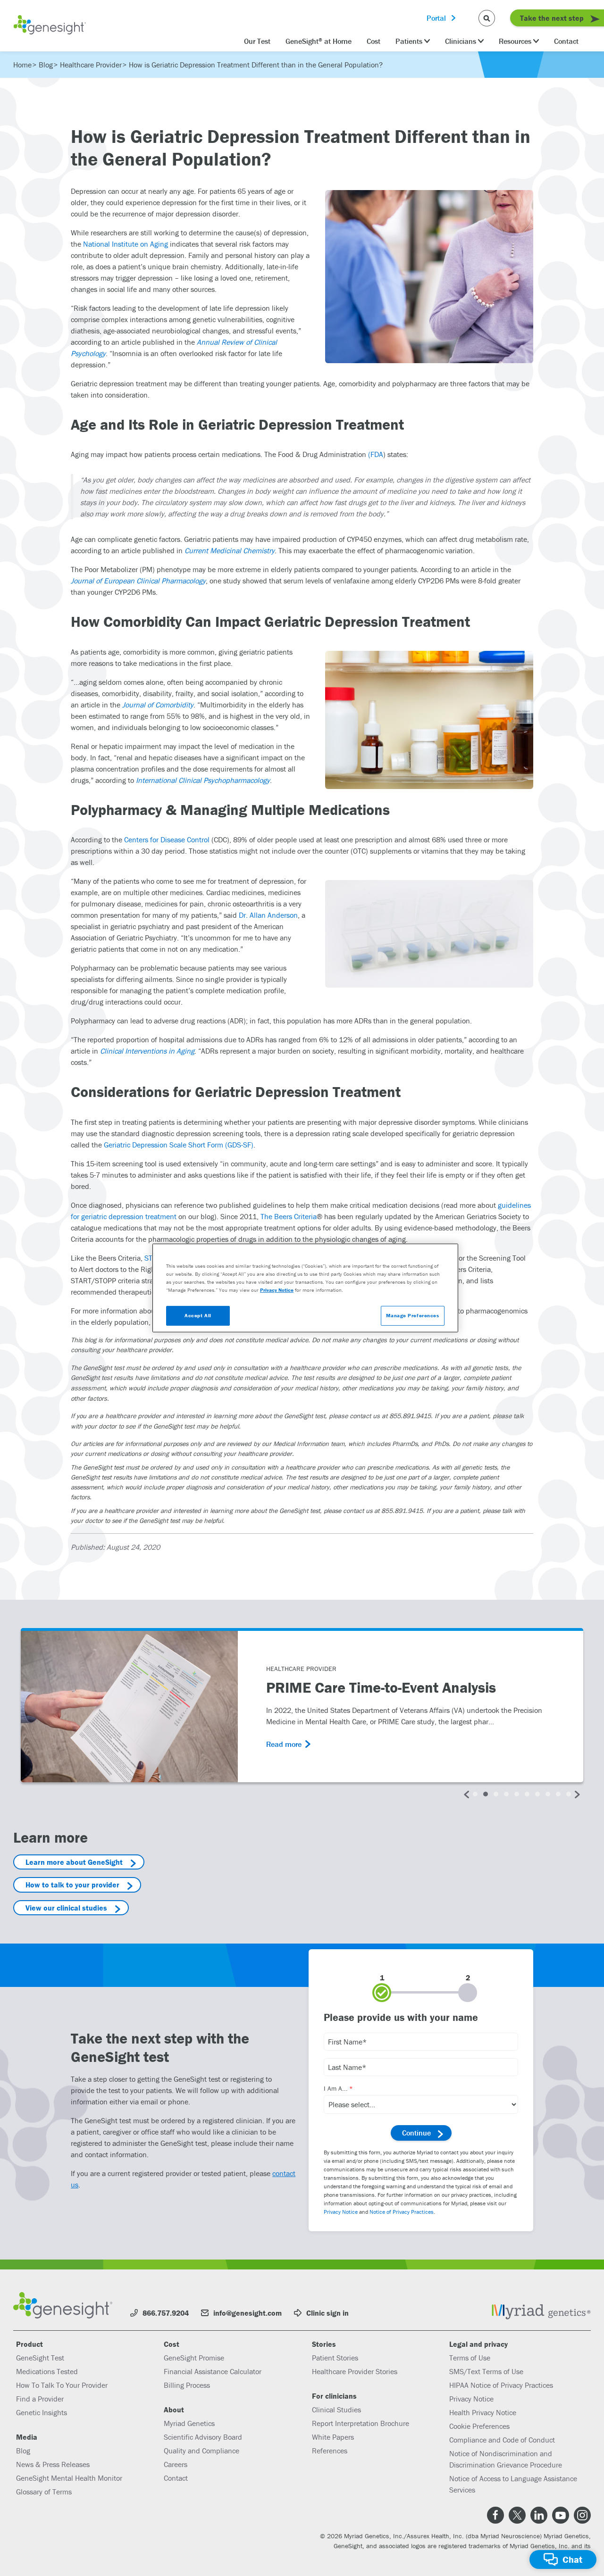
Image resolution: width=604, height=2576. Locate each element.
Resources (515, 41)
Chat (572, 2559)
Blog (23, 2451)
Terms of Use (470, 2358)
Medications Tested (47, 2371)
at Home (319, 41)
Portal (436, 18)
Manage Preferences (412, 1315)
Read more (284, 1744)
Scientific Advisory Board (203, 2437)
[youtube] (561, 2515)
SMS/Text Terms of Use (486, 2371)
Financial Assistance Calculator (213, 2371)
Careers (176, 2464)
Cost (373, 41)
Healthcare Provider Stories (355, 2371)
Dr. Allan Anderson (268, 915)
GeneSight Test (40, 2358)
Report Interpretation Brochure (361, 2423)
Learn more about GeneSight (74, 1862)
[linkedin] (539, 2515)
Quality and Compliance (201, 2451)
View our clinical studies (66, 1908)
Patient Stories (335, 2358)
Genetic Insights (42, 2412)
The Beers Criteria (289, 1216)
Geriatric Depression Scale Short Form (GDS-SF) (179, 1145)
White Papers (333, 2437)
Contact (566, 41)
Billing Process (187, 2385)
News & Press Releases (53, 2464)
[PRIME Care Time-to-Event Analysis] (129, 1707)
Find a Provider (40, 2399)
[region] (305, 1288)
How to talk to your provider (72, 1885)
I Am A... (336, 2088)
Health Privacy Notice (483, 2412)
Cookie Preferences (479, 2426)
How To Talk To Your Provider (62, 2385)
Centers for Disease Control (167, 839)
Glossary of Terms (44, 2492)
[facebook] (495, 2515)
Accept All (198, 1315)
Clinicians (461, 41)
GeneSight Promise (194, 2358)
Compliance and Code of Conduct (502, 2440)
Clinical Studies (336, 2410)
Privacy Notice (341, 2212)
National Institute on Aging (126, 244)
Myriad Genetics (189, 2423)
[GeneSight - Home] (50, 26)
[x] (517, 2515)
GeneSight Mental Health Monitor (69, 2478)
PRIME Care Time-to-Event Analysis (381, 1688)
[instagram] (582, 2515)
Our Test (257, 41)
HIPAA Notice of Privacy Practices (501, 2385)
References (330, 2451)
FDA (377, 454)
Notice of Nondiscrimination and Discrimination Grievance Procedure (506, 2459)
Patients (409, 41)
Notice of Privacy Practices (402, 2212)
